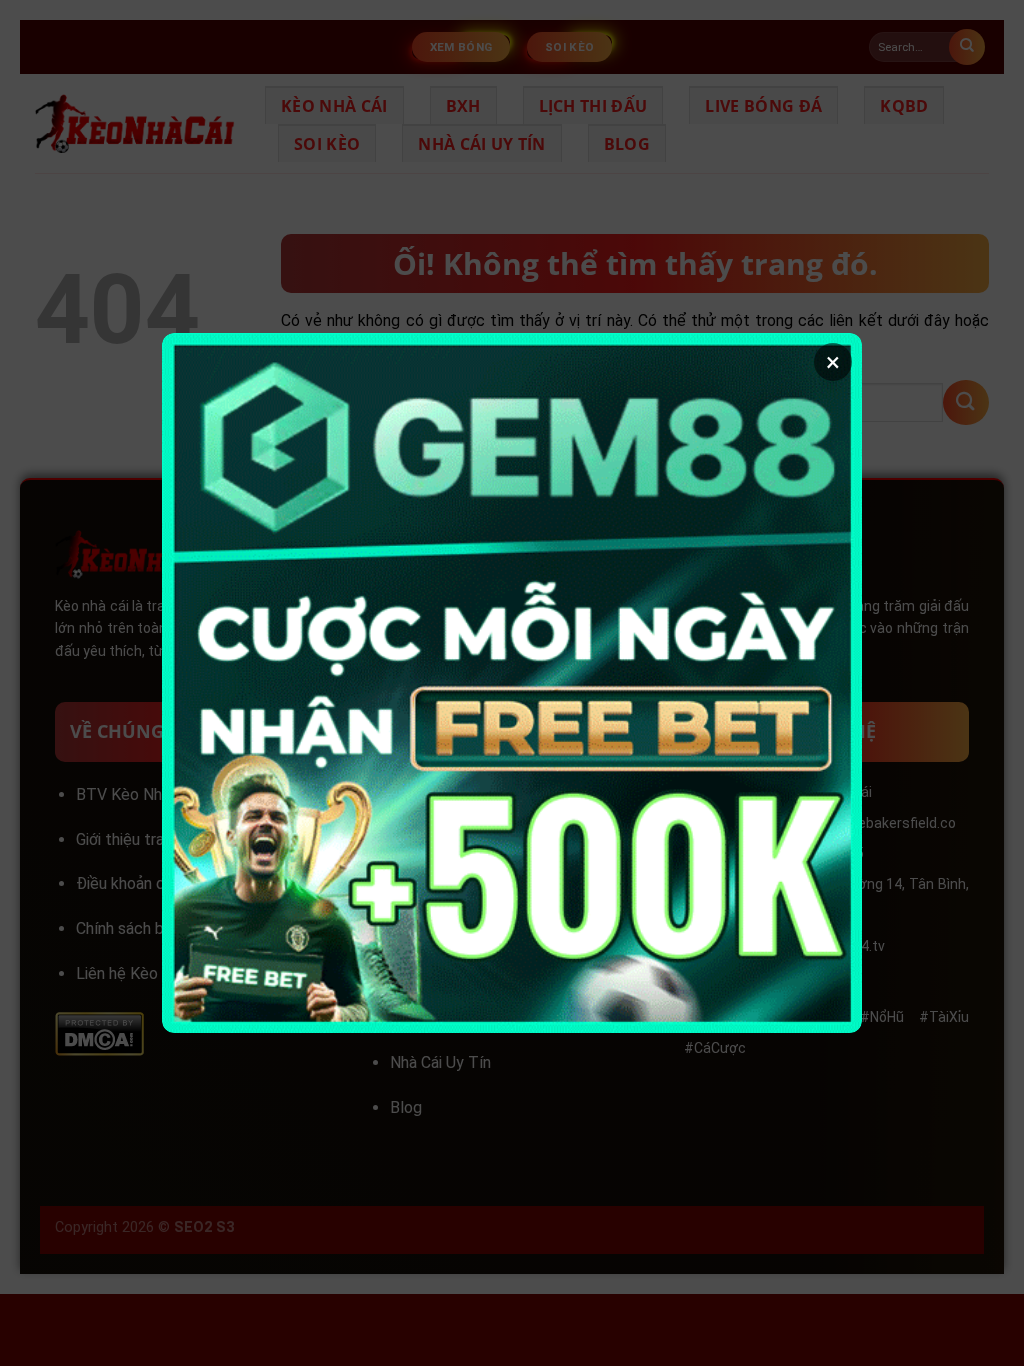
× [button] (833, 362)
